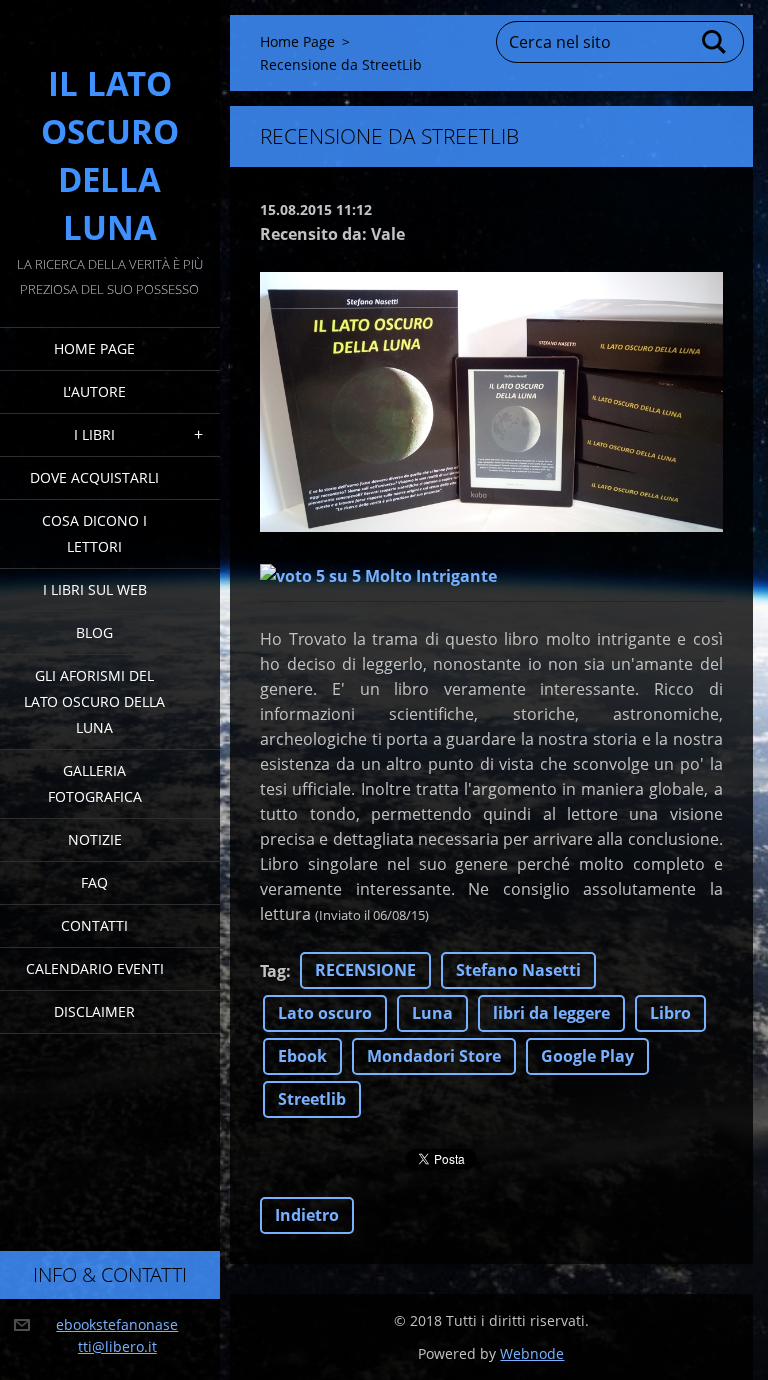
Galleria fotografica (95, 783)
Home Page (94, 348)
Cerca (715, 42)
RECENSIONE (365, 970)
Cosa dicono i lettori (94, 533)
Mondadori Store (434, 1056)
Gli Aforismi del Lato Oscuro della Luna (94, 701)
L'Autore (94, 391)
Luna (432, 1013)
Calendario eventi (95, 968)
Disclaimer (94, 1011)
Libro (670, 1013)
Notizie (95, 839)
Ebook (302, 1056)
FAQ (94, 882)
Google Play (587, 1056)
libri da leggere (551, 1013)
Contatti (94, 925)
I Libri (94, 434)
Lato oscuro (325, 1013)
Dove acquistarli (94, 477)
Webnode (532, 1353)
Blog (94, 632)
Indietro (307, 1215)
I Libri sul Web (95, 589)
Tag (273, 971)
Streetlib (312, 1099)
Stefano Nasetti (518, 970)
